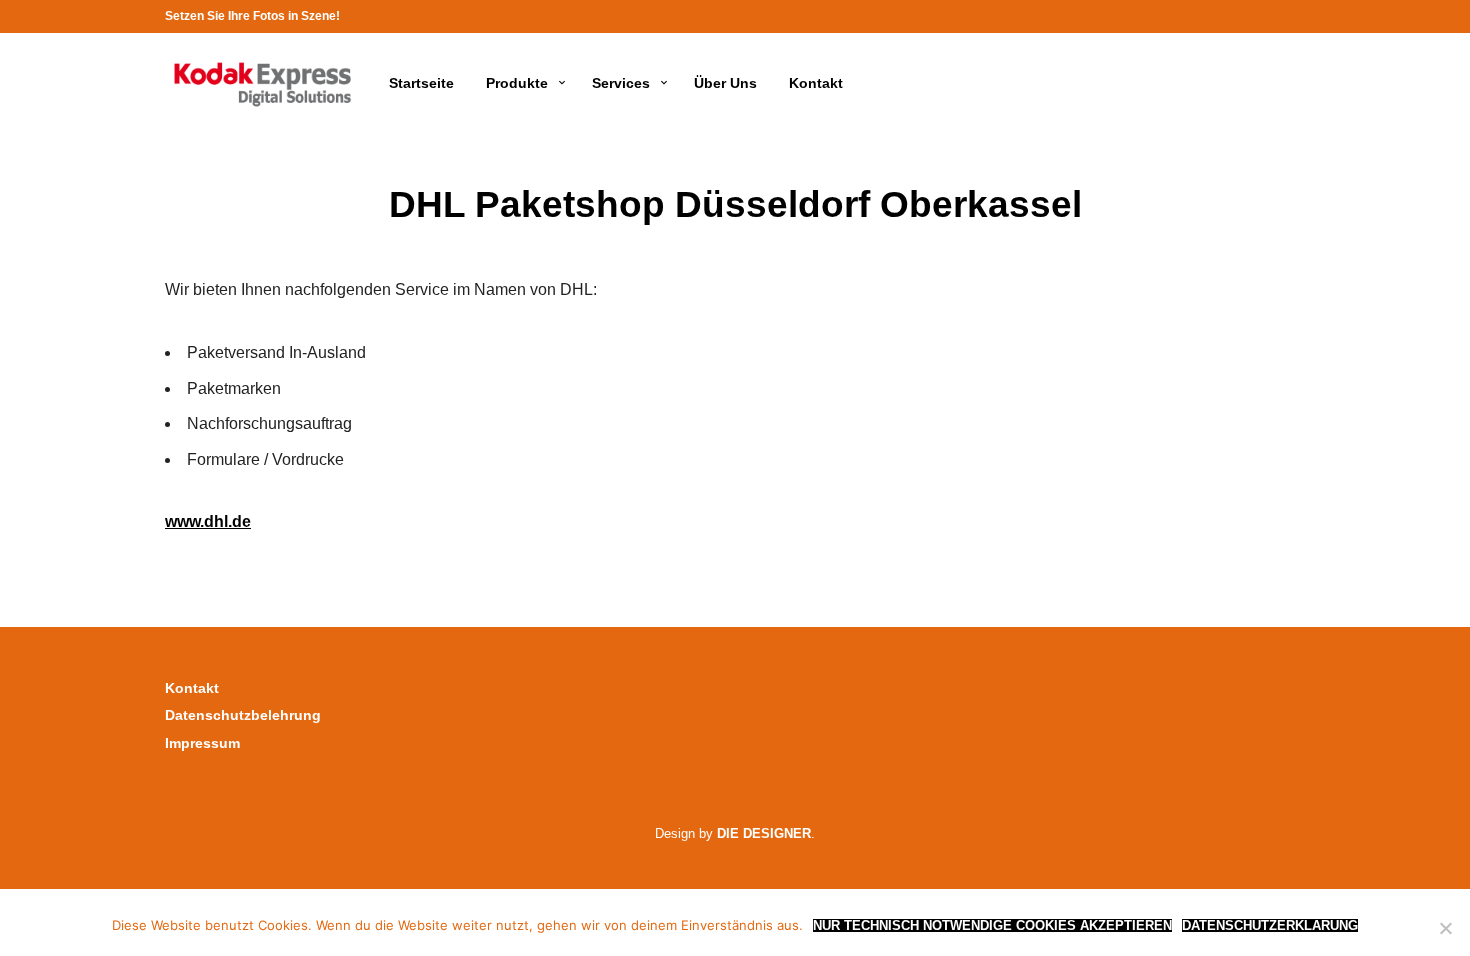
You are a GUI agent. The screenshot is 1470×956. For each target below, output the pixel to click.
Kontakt (816, 83)
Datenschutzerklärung (1270, 925)
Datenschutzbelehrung (243, 715)
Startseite (421, 83)
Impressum (202, 743)
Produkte (517, 83)
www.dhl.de (208, 521)
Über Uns (725, 83)
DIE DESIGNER (764, 833)
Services (621, 83)
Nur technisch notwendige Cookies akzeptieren (992, 925)
